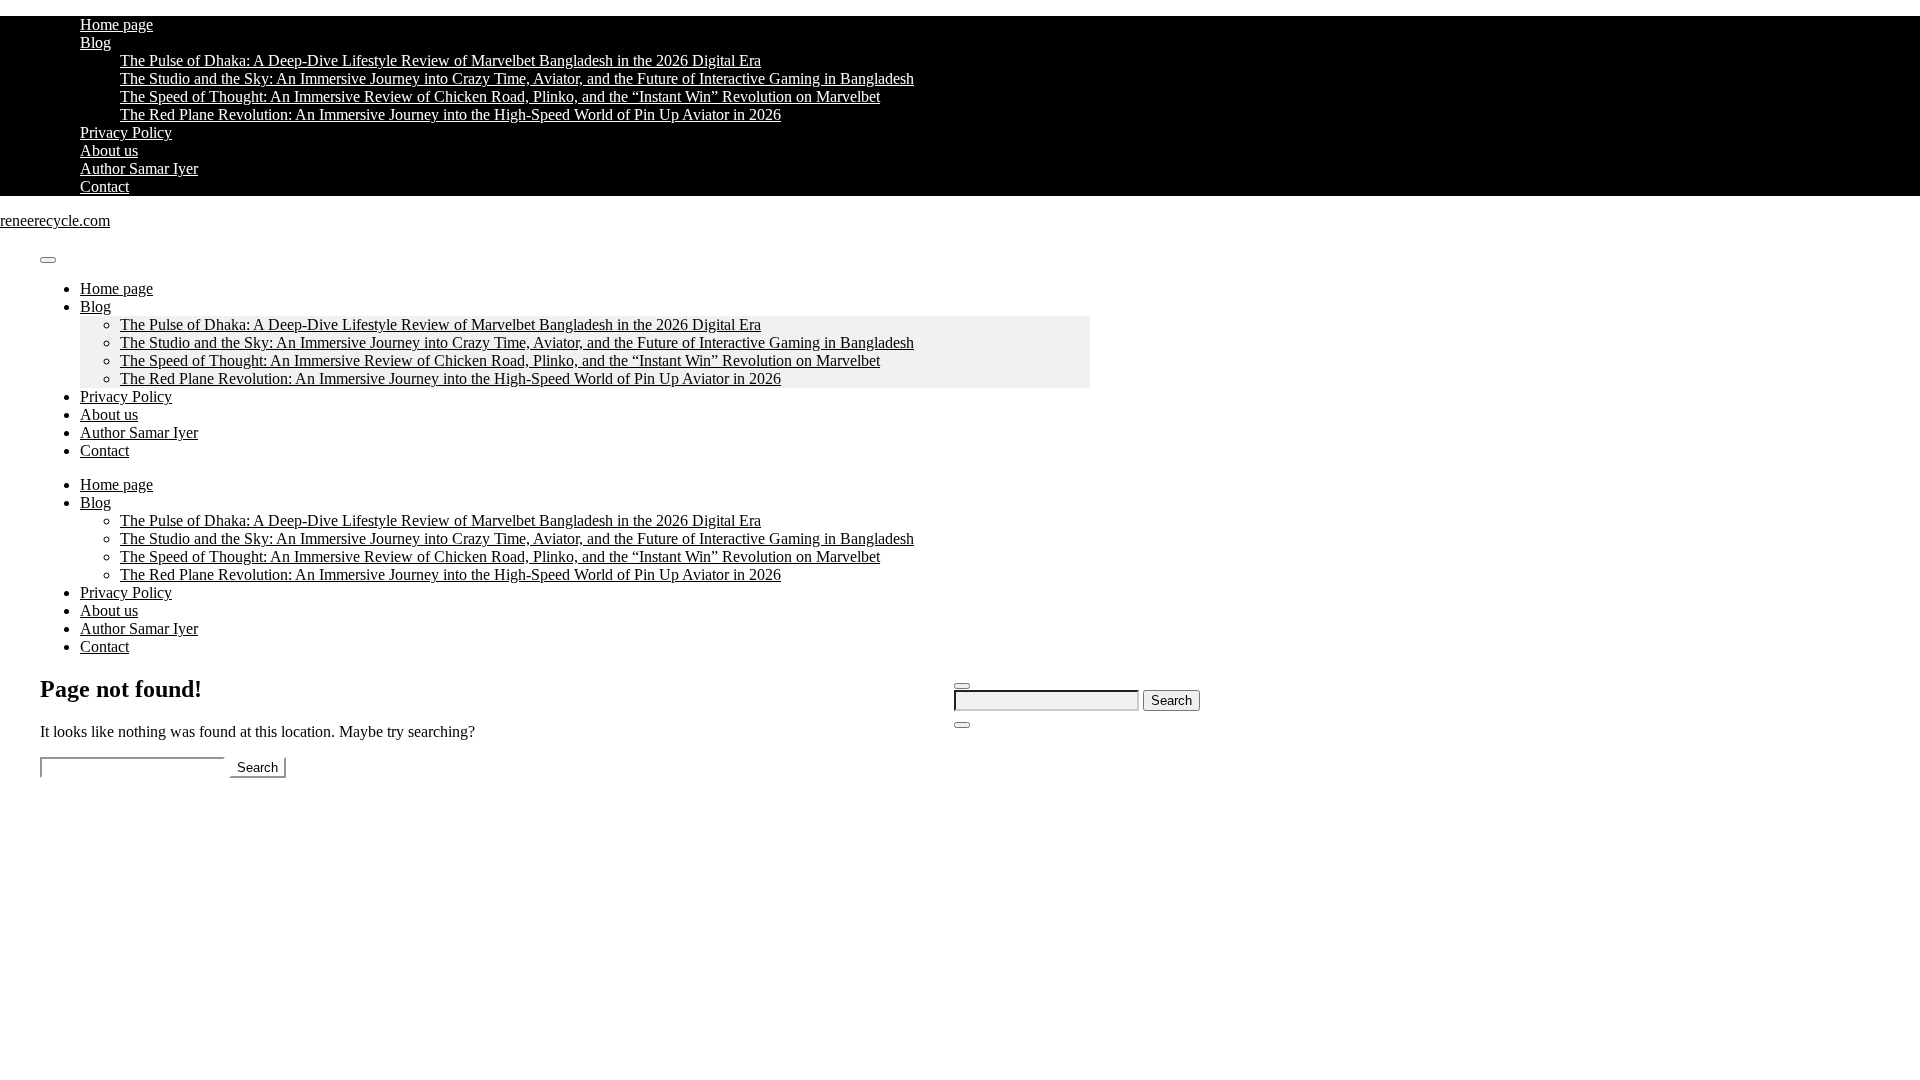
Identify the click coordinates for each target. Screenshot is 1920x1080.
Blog (95, 42)
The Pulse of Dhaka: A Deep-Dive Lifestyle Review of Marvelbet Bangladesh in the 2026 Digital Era (440, 60)
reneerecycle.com (55, 220)
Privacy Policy (126, 132)
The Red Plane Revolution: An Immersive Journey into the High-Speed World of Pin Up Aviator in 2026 (450, 114)
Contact (104, 186)
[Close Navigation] (962, 725)
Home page (116, 24)
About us (109, 150)
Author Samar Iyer (139, 168)
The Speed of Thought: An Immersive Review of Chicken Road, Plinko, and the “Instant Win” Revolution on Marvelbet (500, 96)
